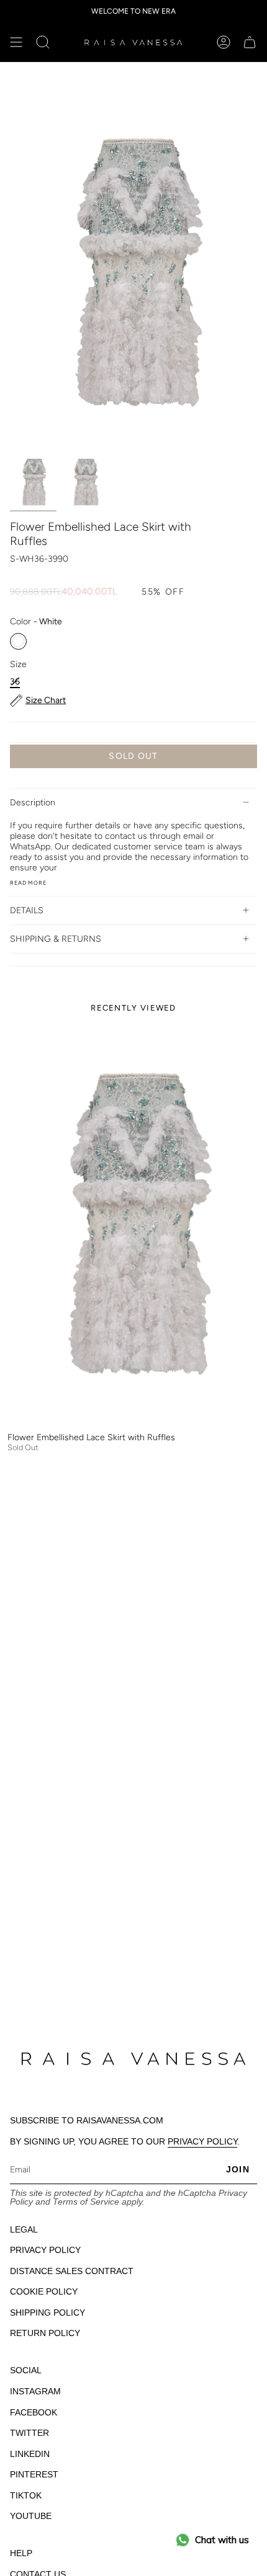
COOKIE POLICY (44, 2291)
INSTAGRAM (35, 2391)
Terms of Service (86, 2202)
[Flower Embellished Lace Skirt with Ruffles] (133, 1225)
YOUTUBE (31, 2516)
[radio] (18, 641)
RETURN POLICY (45, 2333)
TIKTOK (26, 2495)
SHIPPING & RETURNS (56, 939)
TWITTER (29, 2433)
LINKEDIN (30, 2454)
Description (33, 803)
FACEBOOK (34, 2412)
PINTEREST (34, 2474)
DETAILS (27, 910)
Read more (28, 883)
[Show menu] (16, 42)
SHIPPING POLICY (48, 2313)
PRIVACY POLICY (202, 2141)
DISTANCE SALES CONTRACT (72, 2271)
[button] (43, 42)
